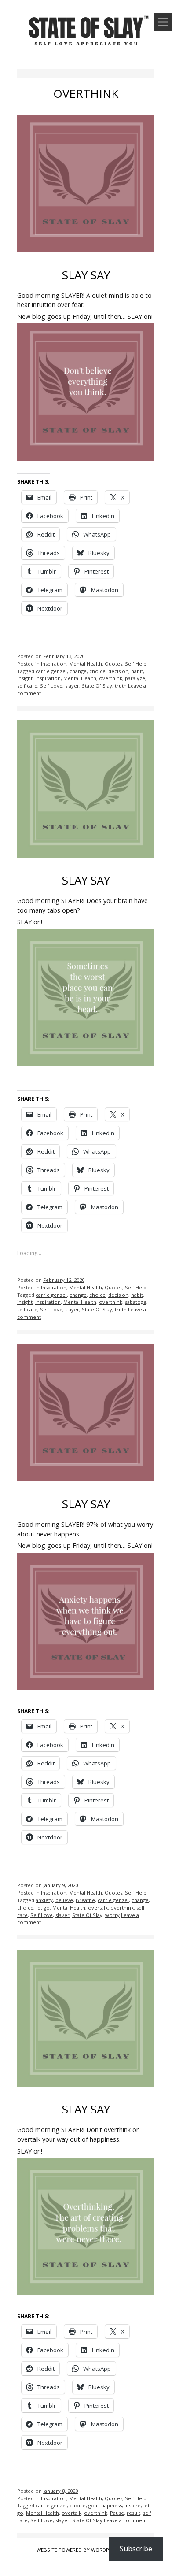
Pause (117, 2513)
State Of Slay (97, 686)
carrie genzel (51, 671)
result (134, 2513)
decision (118, 671)
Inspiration (54, 664)
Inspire (133, 2505)
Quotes (113, 664)
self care (27, 686)
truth (121, 686)
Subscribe (136, 2549)
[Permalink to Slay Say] (86, 254)
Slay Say (86, 275)
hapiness (112, 2505)
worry (112, 1915)
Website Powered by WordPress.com (85, 2550)
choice (97, 671)
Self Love (51, 686)
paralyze (135, 678)
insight (25, 678)
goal (93, 2505)
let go (43, 1908)
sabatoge (136, 1302)
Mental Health (86, 664)
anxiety (44, 1900)
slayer (72, 686)
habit (137, 671)
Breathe (85, 1900)
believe (64, 1900)
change (78, 671)
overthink (111, 678)
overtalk (98, 1908)
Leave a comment (125, 2520)
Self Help (136, 664)
